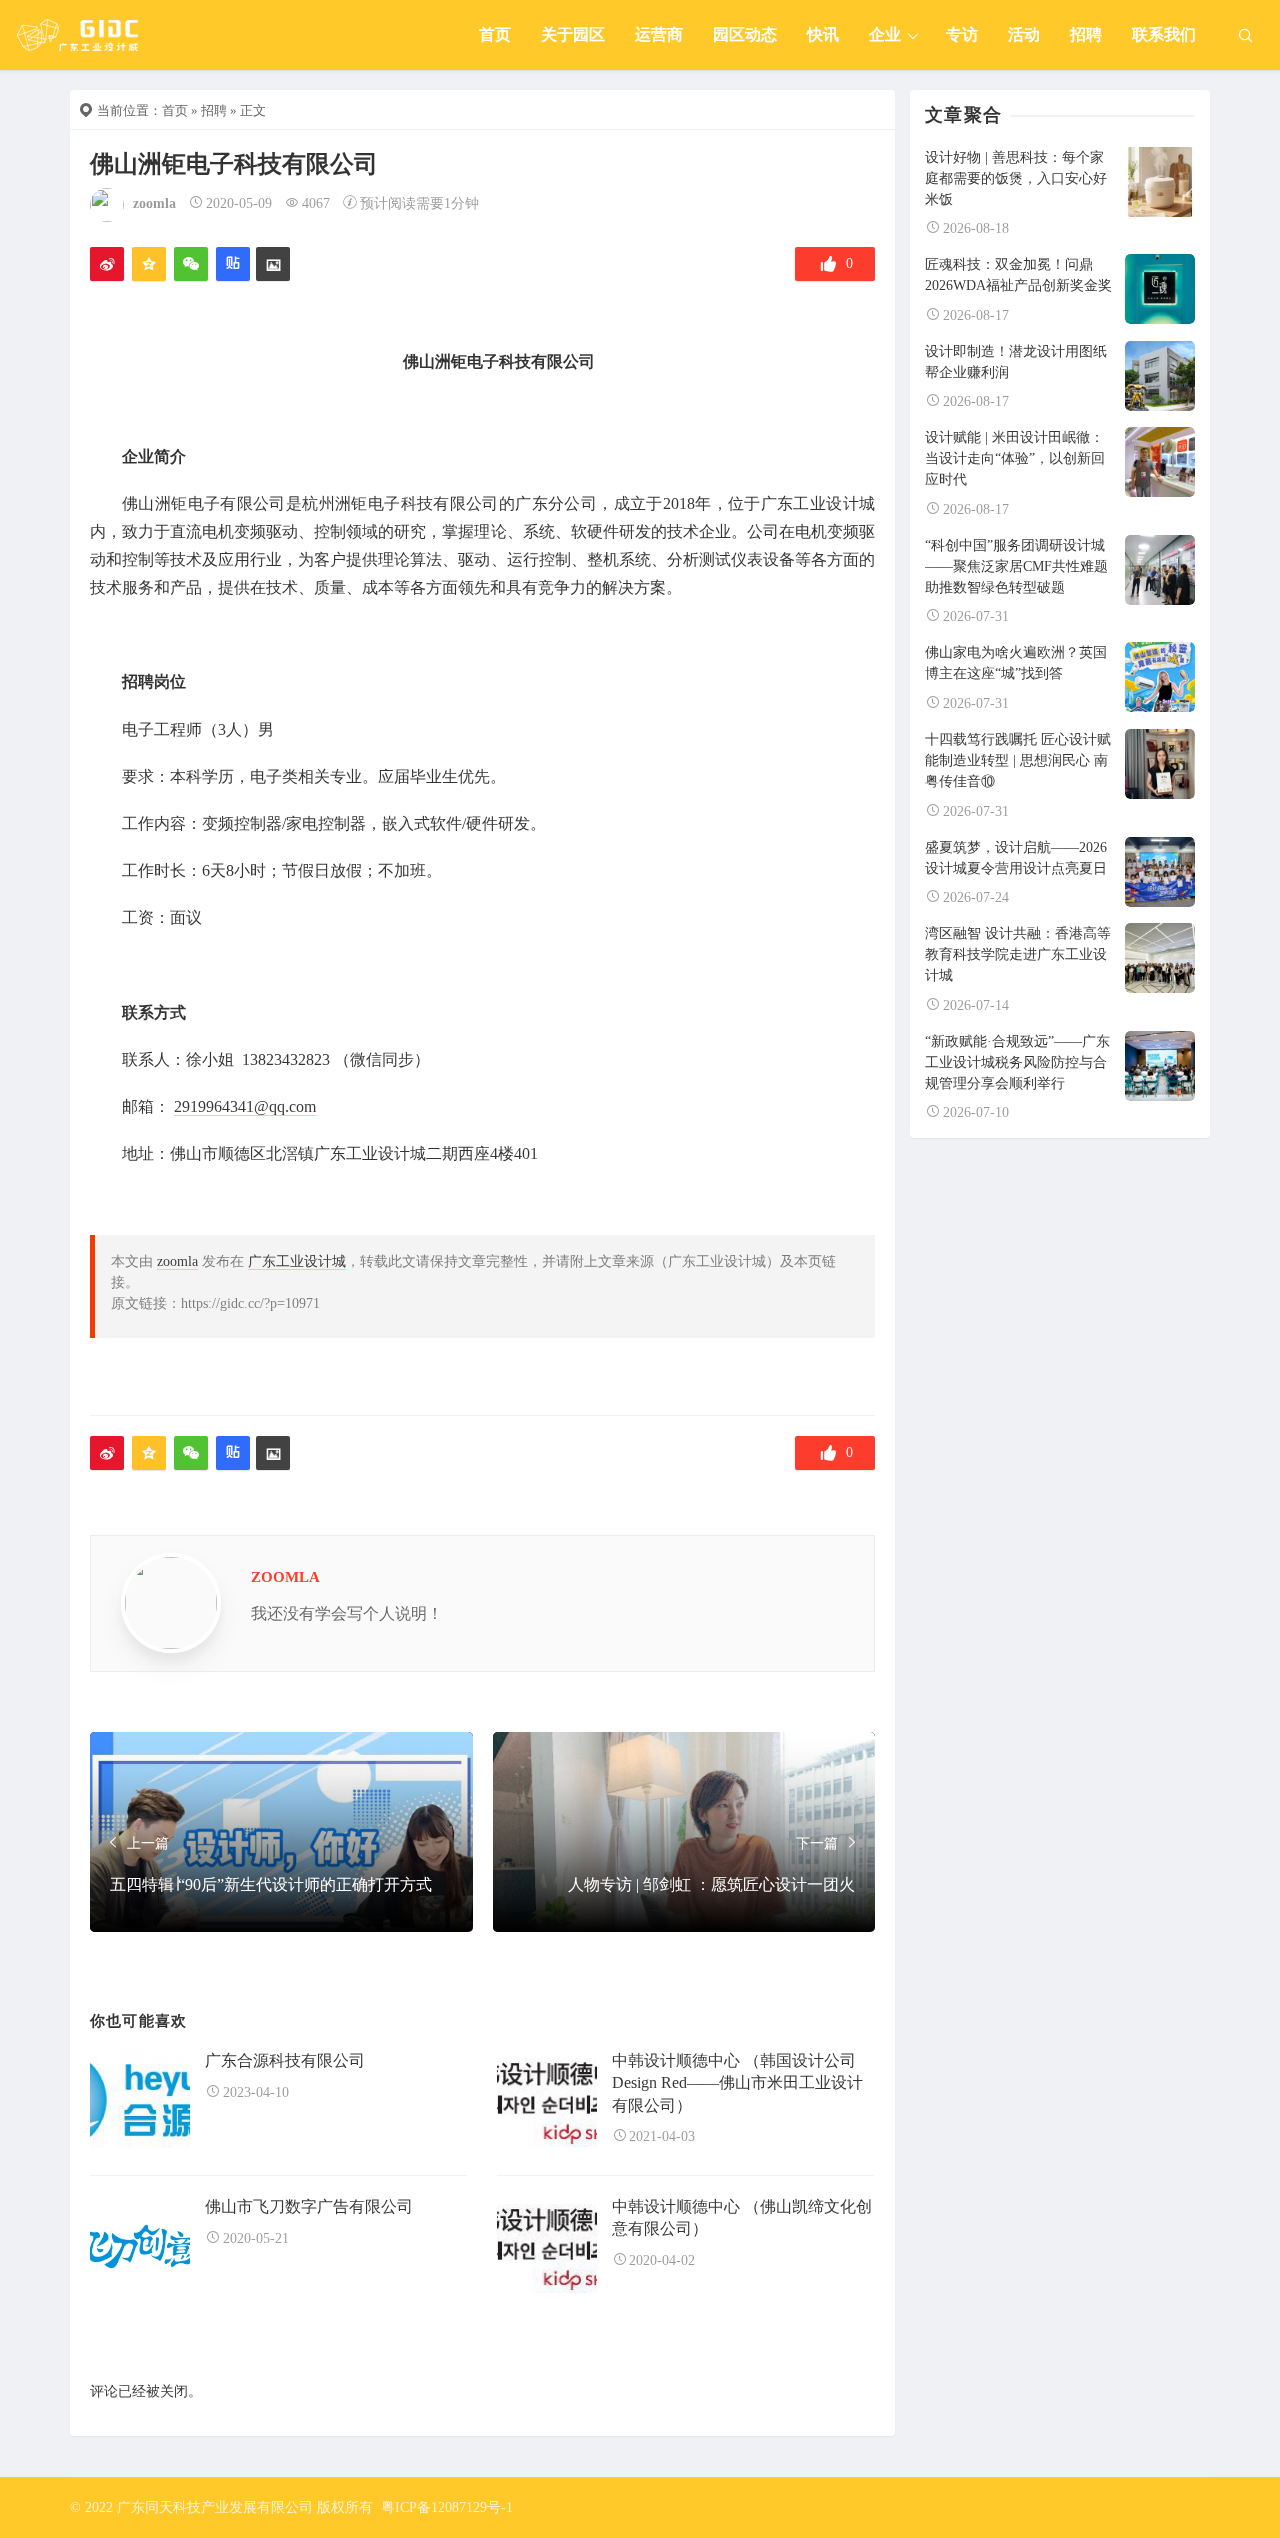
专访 (962, 34)
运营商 (659, 34)
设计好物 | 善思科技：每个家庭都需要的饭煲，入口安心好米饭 (1016, 178)
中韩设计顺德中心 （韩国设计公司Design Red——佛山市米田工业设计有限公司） (737, 2083)
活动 (1024, 34)
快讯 (823, 34)
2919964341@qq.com (245, 1106)
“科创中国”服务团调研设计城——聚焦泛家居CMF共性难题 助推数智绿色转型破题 (1016, 566)
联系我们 (1164, 34)
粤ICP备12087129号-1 (447, 2507)
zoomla (154, 203)
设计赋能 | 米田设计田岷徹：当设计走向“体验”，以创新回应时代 (1015, 458)
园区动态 (745, 34)
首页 (495, 34)
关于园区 (573, 34)
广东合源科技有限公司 (285, 2060)
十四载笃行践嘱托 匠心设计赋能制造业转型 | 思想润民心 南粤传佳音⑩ (1018, 760)
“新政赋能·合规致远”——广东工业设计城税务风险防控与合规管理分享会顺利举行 (1017, 1062)
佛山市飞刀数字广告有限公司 (309, 2206)
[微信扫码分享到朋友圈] (191, 264)
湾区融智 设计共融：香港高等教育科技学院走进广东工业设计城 (1018, 954)
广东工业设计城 (297, 1261)
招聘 (1086, 34)
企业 (885, 34)
